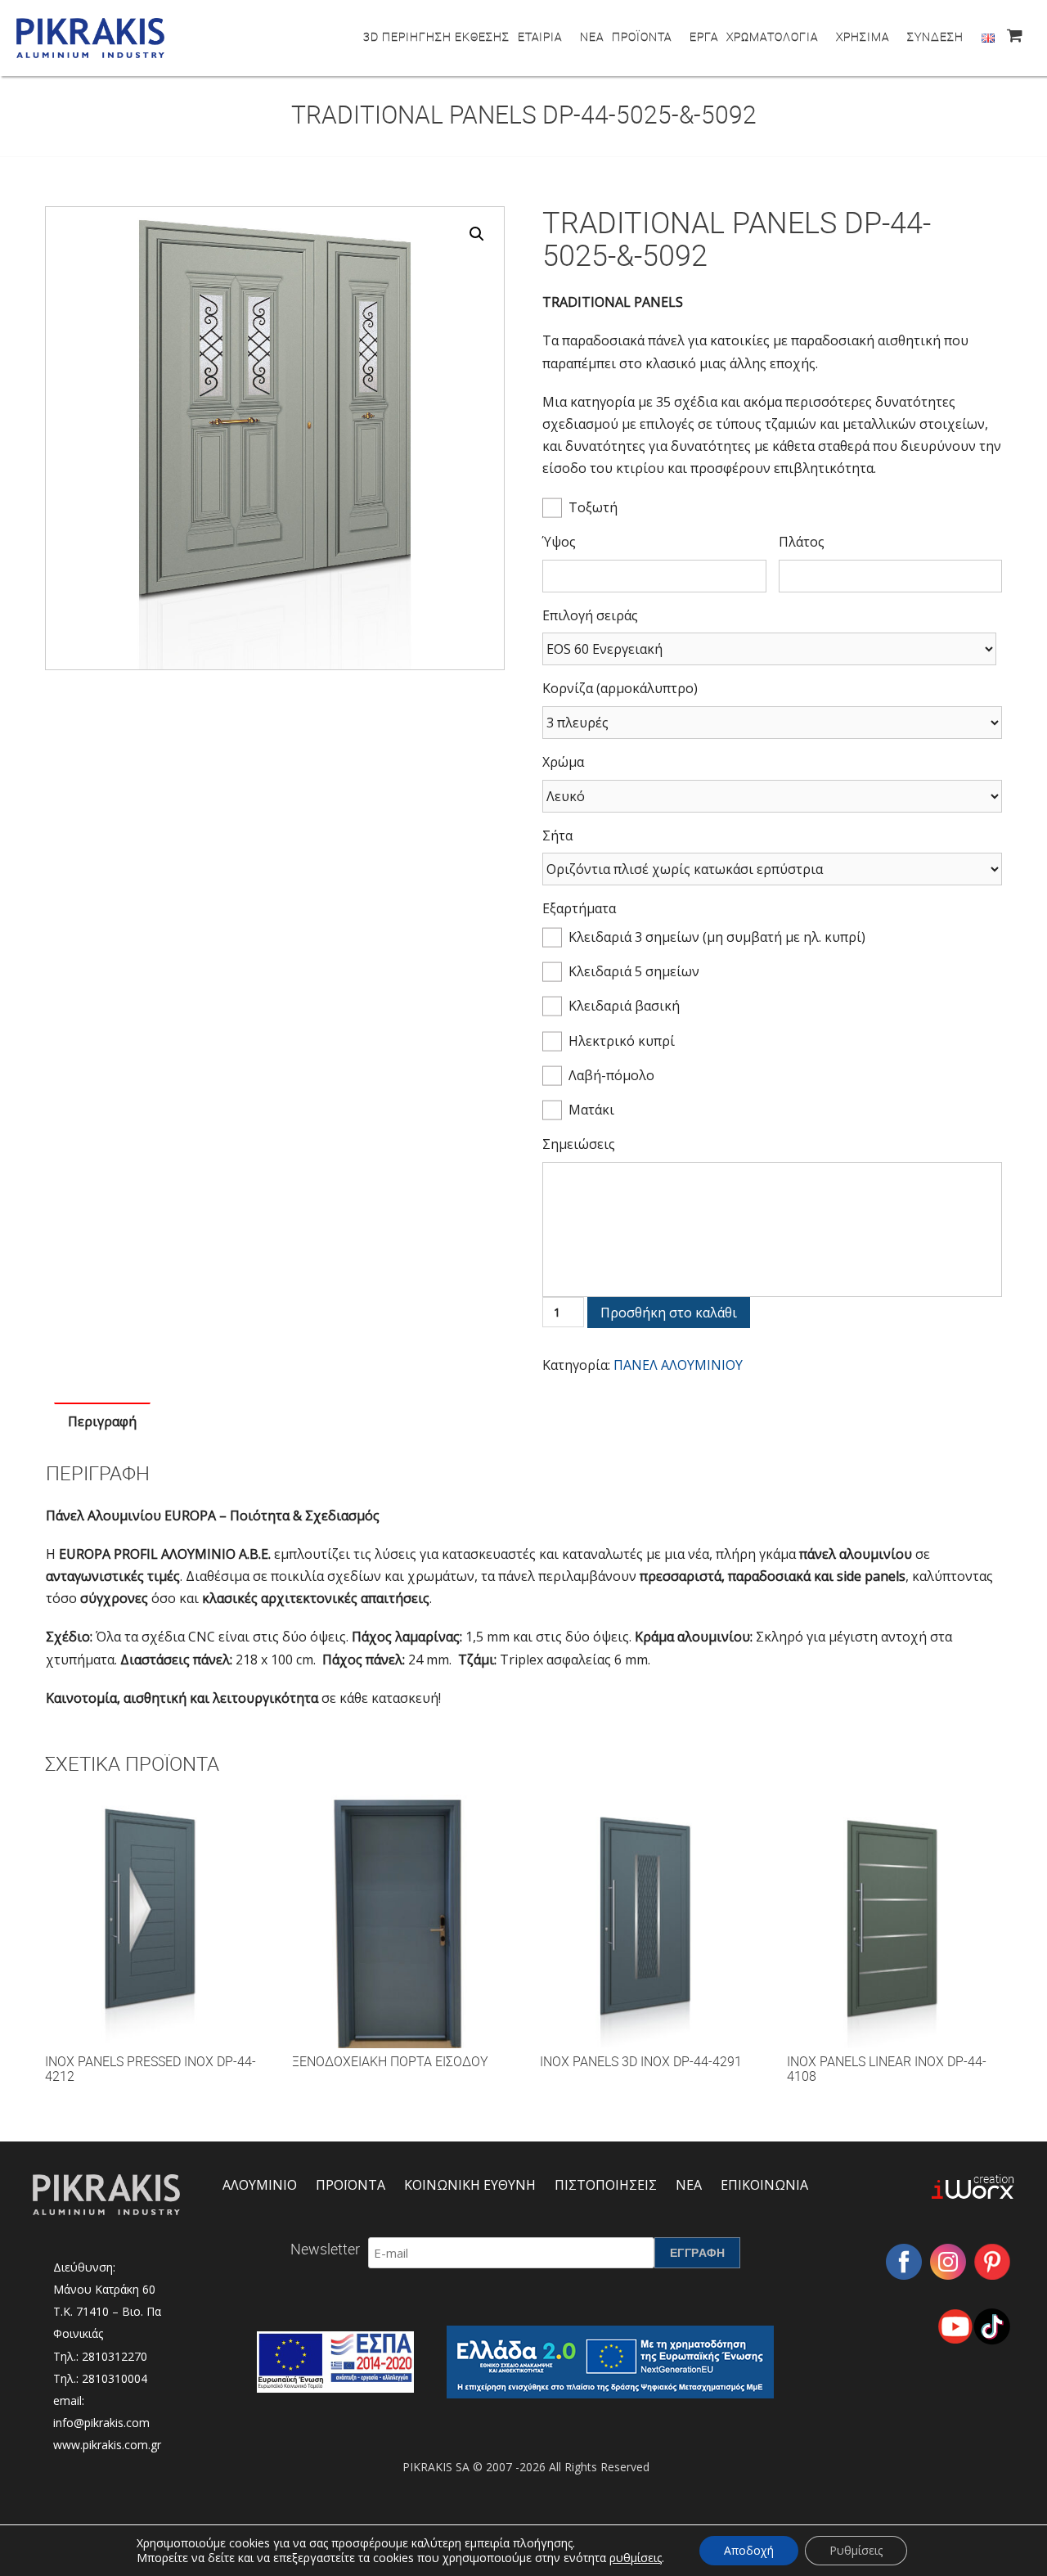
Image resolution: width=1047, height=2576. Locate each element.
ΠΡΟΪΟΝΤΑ (642, 36)
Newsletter (325, 2249)
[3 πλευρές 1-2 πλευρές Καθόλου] (772, 723)
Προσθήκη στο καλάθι (669, 1313)
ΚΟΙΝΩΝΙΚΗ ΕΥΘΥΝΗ (470, 2185)
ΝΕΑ (592, 36)
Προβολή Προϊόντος (150, 1937)
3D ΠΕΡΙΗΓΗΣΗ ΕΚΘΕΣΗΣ (436, 36)
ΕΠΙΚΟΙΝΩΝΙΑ (764, 2185)
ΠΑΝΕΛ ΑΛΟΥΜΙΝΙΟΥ (678, 1365)
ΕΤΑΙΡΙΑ (540, 36)
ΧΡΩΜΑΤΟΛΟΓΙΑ (772, 36)
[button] (477, 234)
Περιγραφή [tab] (102, 1421)
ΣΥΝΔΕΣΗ (935, 36)
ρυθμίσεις (636, 2558)
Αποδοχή (749, 2550)
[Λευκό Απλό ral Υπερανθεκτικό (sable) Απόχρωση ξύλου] (772, 796)
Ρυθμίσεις (856, 2550)
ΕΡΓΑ (704, 36)
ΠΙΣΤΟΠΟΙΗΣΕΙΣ (606, 2185)
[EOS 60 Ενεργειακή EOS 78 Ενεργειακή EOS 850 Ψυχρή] (769, 649)
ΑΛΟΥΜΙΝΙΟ (260, 2185)
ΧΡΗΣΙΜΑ (863, 36)
